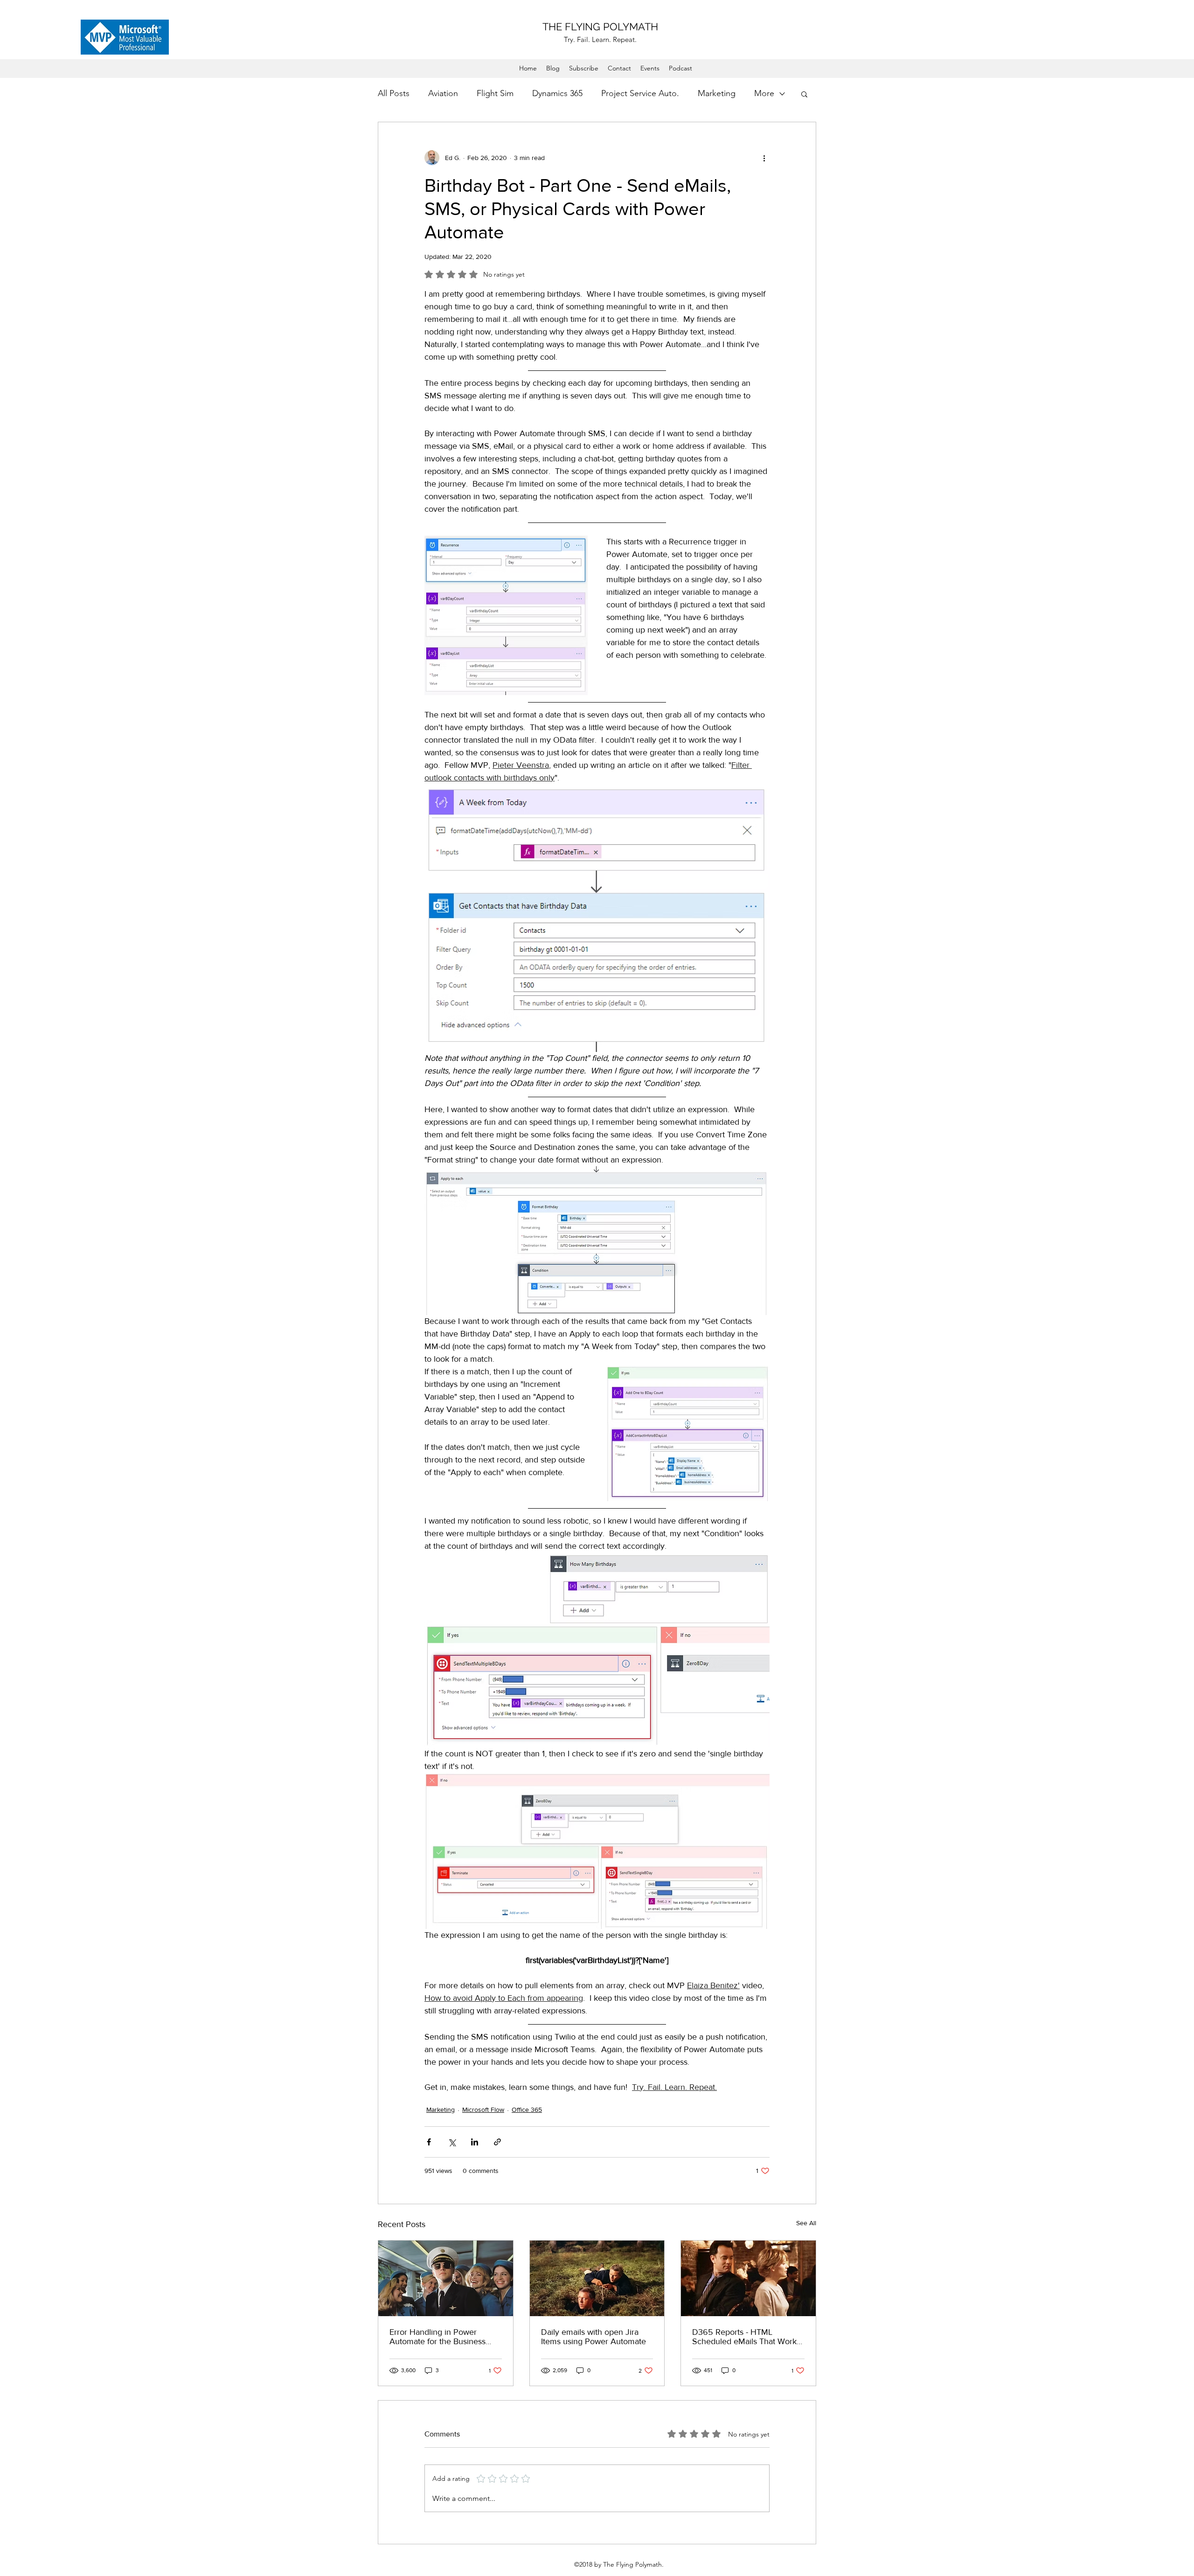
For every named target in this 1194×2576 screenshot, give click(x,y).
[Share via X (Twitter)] (452, 2142)
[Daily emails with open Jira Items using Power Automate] (597, 2278)
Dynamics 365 (557, 93)
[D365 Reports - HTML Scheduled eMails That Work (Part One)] (748, 2278)
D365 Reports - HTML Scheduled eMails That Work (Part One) (744, 2337)
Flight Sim (495, 93)
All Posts (394, 93)
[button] (804, 94)
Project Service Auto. (640, 93)
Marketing (717, 93)
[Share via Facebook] (429, 2142)
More (764, 93)
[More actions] (764, 158)
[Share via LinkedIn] (475, 2142)
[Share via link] (497, 2142)
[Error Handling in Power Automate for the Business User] (446, 2278)
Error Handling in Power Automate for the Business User (437, 2337)
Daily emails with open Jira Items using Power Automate (594, 2337)
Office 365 (527, 2110)
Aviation (443, 93)
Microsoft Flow (483, 2110)
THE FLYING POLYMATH (600, 27)
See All (806, 2223)
